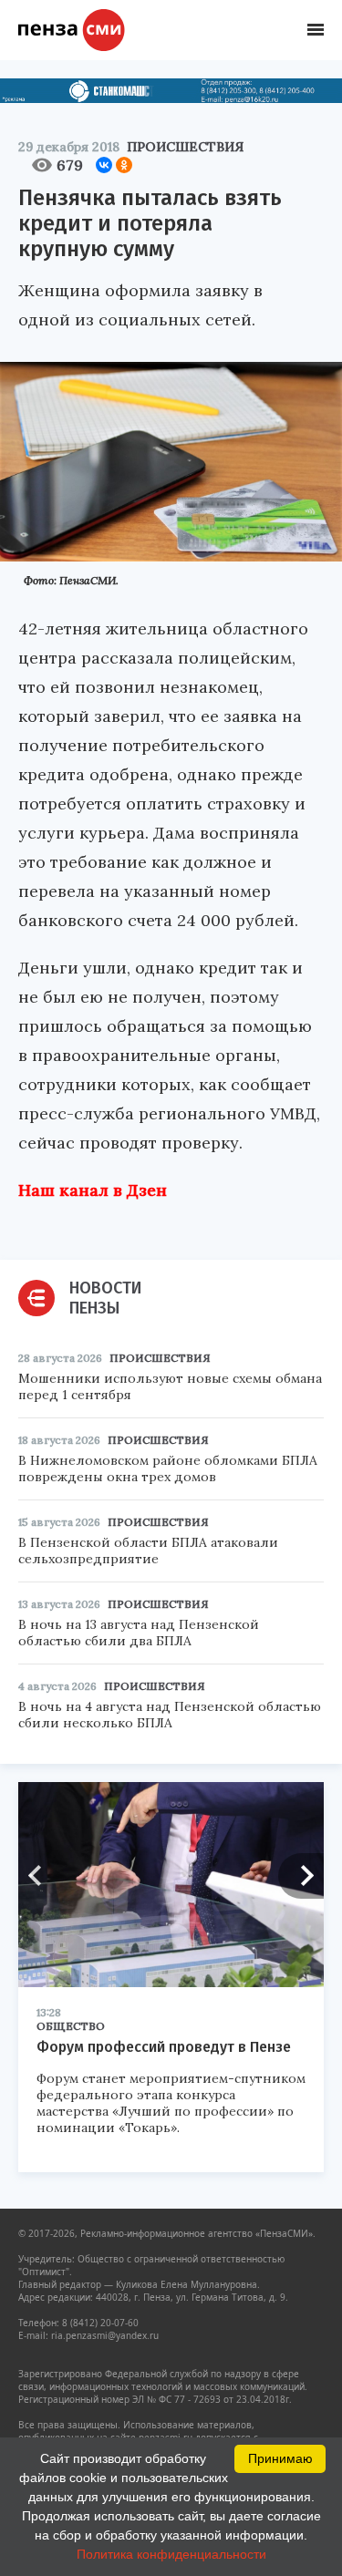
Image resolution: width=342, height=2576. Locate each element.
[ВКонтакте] (104, 165)
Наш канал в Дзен (93, 1190)
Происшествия (185, 147)
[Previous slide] (41, 1876)
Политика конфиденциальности (171, 2554)
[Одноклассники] (124, 165)
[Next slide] (301, 1876)
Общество (71, 2026)
